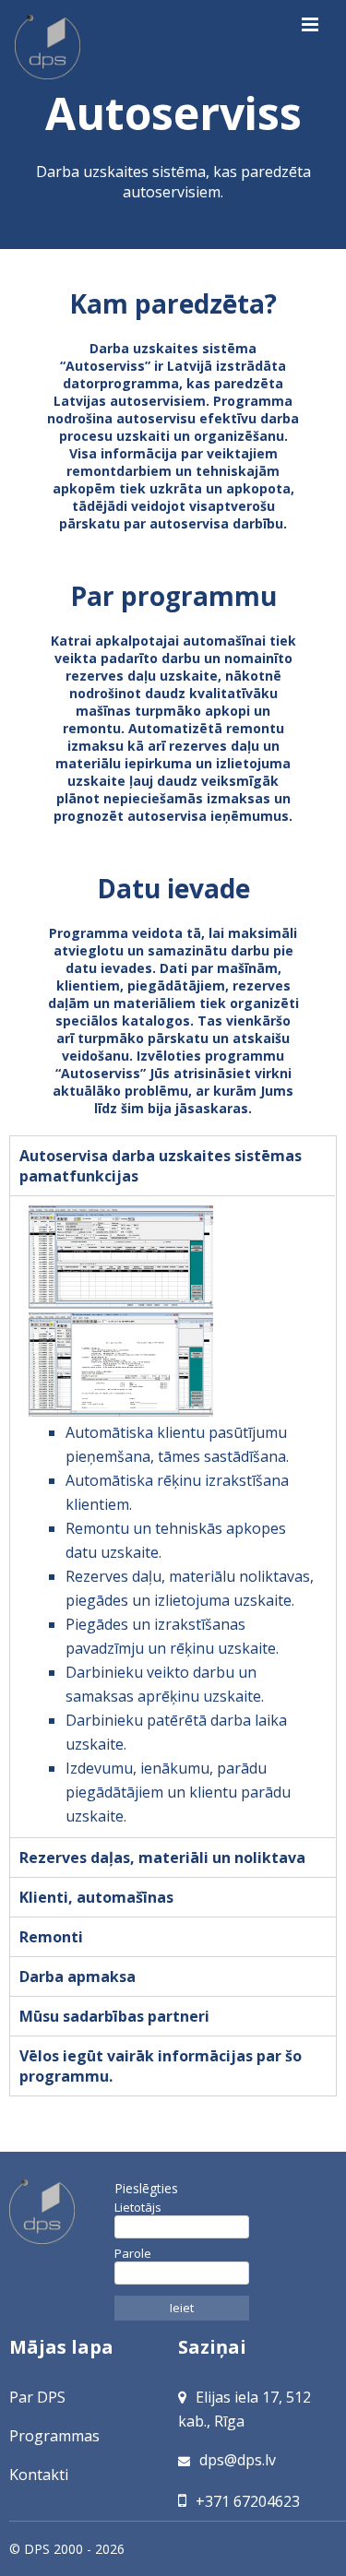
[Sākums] (57, 2212)
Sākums (49, 48)
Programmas (54, 2436)
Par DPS (37, 2397)
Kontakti (39, 2475)
